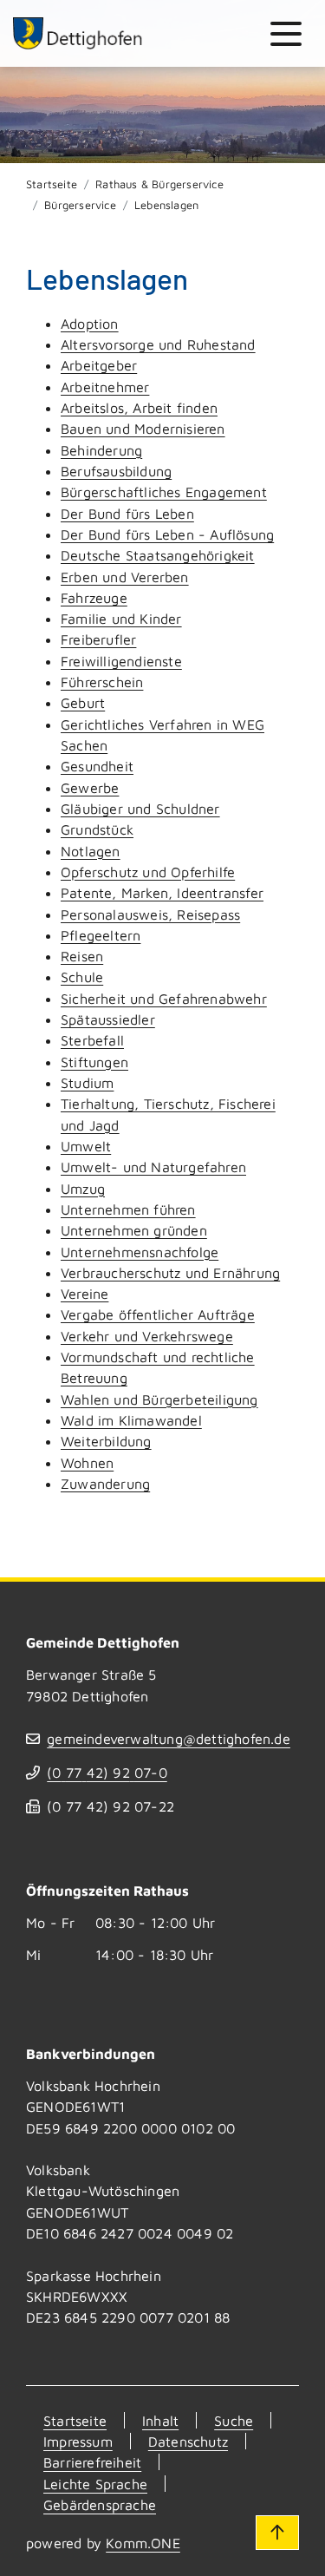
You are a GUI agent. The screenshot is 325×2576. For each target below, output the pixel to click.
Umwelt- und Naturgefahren (153, 1167)
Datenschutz (188, 2441)
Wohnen (87, 1462)
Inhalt (160, 2420)
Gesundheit (97, 766)
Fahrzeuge (94, 597)
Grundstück (97, 829)
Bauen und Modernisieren (143, 428)
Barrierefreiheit (92, 2462)
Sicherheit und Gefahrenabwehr (164, 998)
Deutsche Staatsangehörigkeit (158, 555)
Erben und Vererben (125, 577)
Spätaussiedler (108, 1019)
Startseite (52, 184)
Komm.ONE (143, 2543)
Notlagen (91, 851)
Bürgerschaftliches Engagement (164, 492)
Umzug (83, 1188)
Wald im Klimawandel (131, 1420)
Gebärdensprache (100, 2504)
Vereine (84, 1293)
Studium (87, 1082)
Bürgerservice (80, 205)
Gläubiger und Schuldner (140, 808)
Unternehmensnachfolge (140, 1252)
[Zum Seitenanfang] (277, 2533)
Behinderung (101, 450)
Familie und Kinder (121, 618)
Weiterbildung (106, 1441)
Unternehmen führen (128, 1209)
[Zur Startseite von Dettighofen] (78, 33)
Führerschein (102, 682)
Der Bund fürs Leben (127, 513)
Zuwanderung (105, 1483)
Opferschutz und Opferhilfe (148, 872)
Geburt (83, 702)
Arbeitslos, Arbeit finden (139, 407)
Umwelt (86, 1146)
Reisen (82, 956)
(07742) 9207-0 (107, 1772)
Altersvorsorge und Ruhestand (158, 344)
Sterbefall (92, 1040)
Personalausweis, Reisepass (150, 914)
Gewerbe (90, 787)
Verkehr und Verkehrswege (147, 1336)
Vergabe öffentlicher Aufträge (158, 1314)
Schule (82, 977)
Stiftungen (94, 1062)
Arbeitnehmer (105, 387)
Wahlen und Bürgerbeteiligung (159, 1399)
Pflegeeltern (101, 935)
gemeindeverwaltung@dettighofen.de (169, 1738)
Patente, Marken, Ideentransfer (162, 892)
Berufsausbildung (116, 471)
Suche (234, 2420)
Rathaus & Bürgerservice (159, 184)
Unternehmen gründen (134, 1230)
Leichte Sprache (95, 2484)
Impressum (78, 2441)
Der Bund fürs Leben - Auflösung (167, 534)
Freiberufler (98, 639)
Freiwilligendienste (121, 661)
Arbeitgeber (99, 365)
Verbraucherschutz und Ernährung (170, 1272)
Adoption (90, 323)
